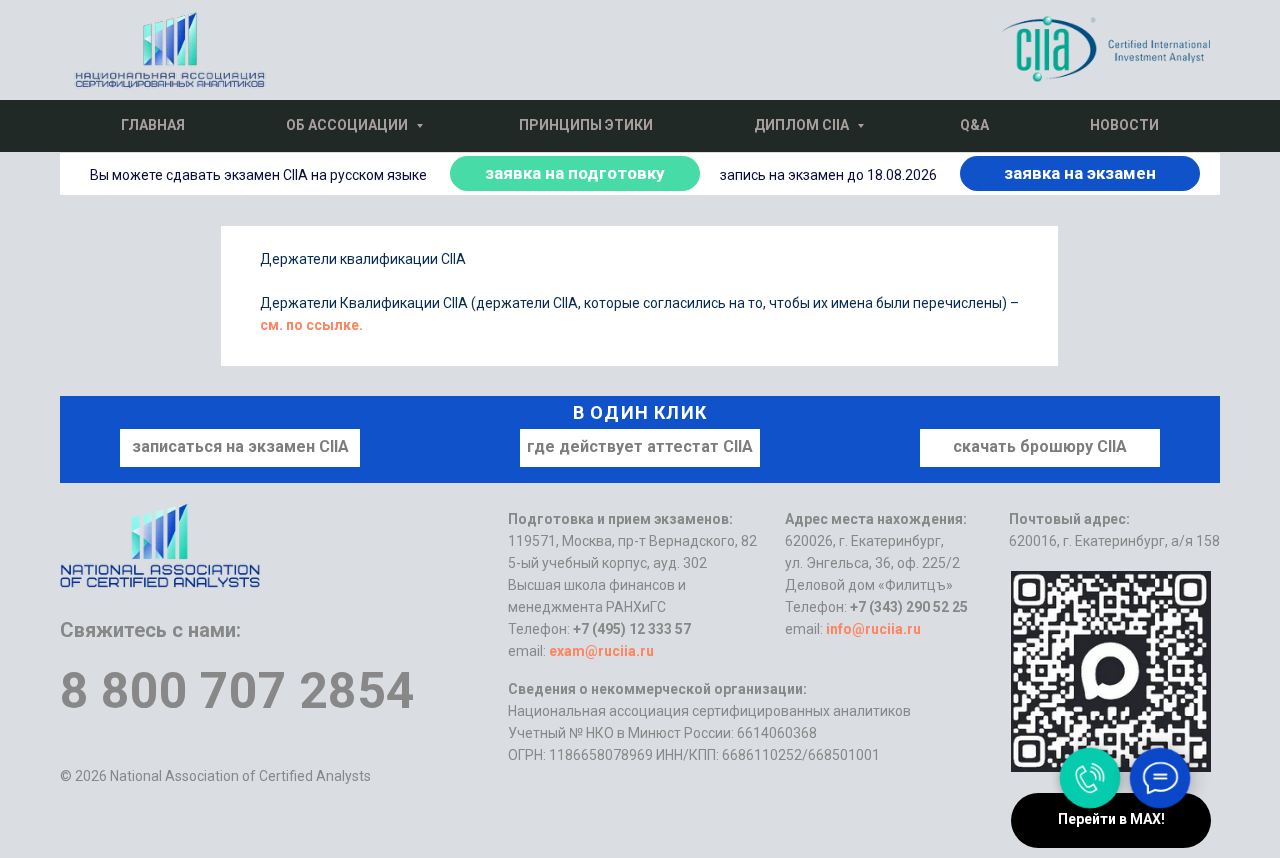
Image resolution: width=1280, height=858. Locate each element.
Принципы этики (586, 125)
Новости (1124, 125)
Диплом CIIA (803, 125)
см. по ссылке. (311, 325)
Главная (153, 125)
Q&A (974, 125)
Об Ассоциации (348, 125)
